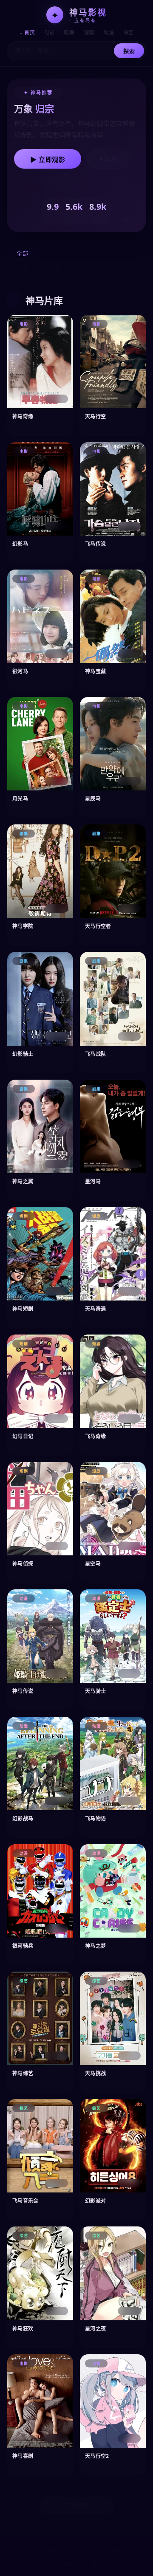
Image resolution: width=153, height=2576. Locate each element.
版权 (84, 2563)
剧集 (69, 32)
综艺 (129, 32)
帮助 (69, 2563)
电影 (50, 32)
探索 (129, 51)
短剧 (89, 32)
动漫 (109, 32)
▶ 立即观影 (48, 159)
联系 (98, 2563)
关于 (55, 2563)
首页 (30, 32)
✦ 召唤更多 (76, 2506)
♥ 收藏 (108, 159)
